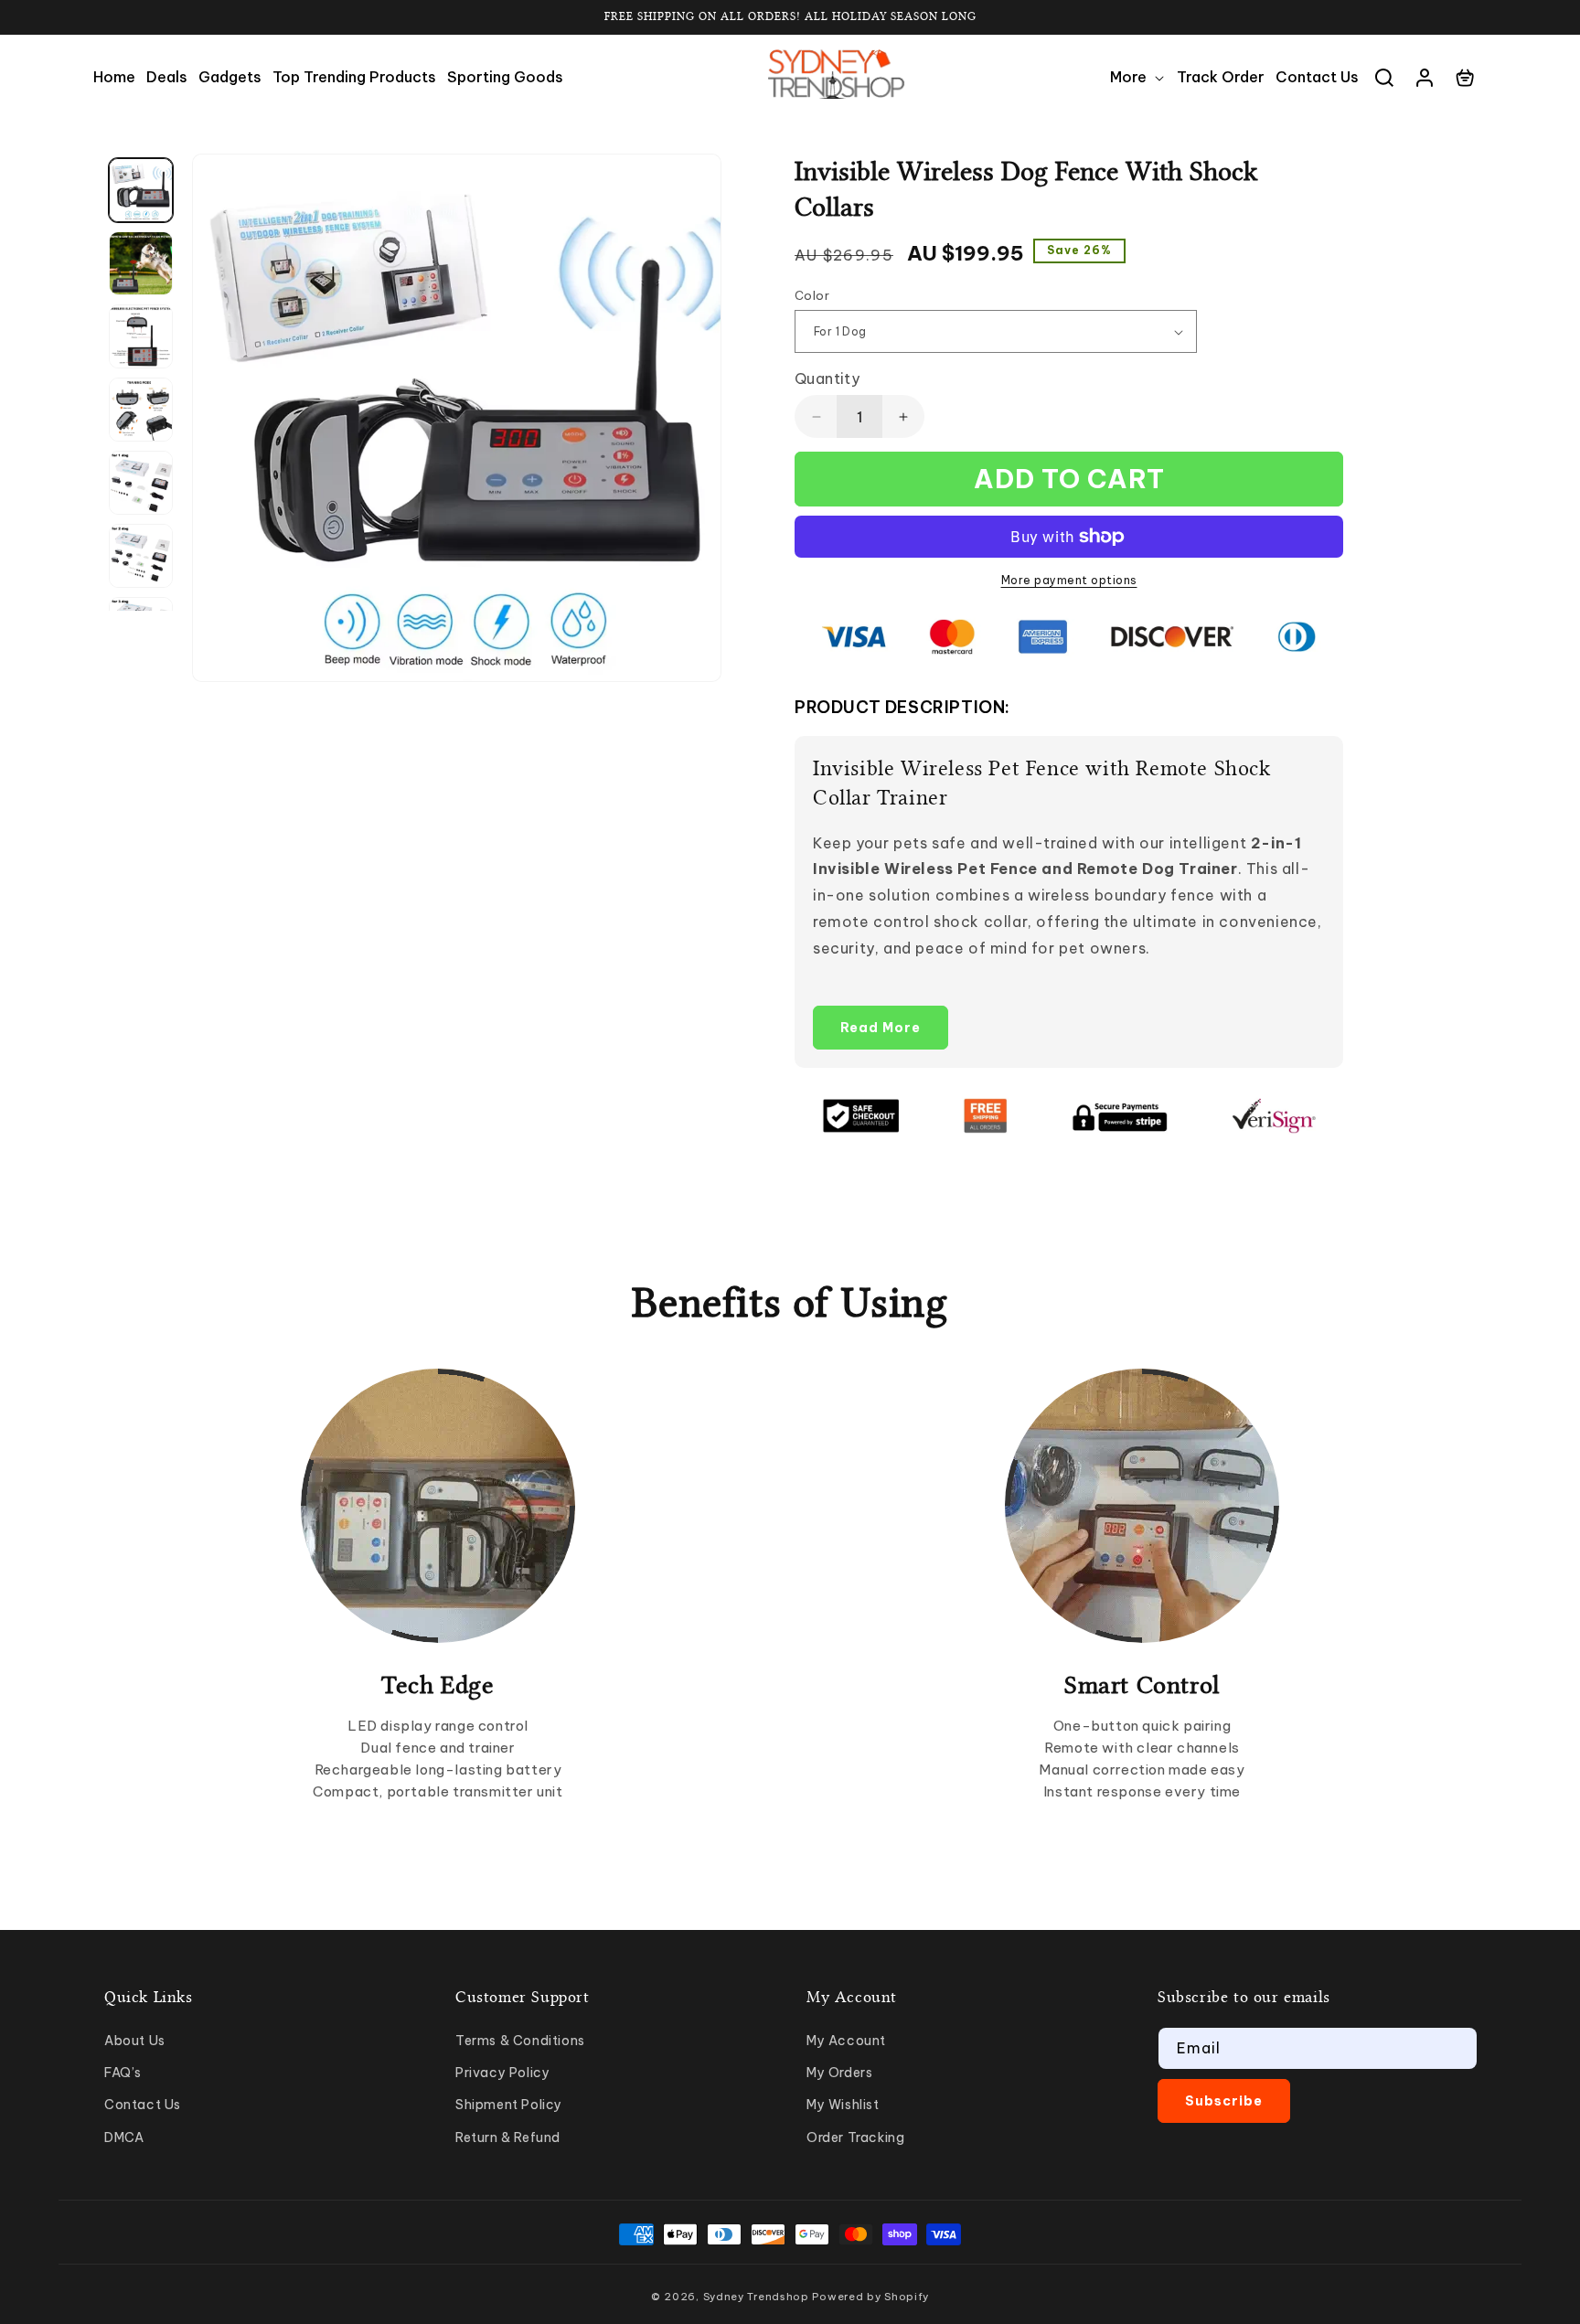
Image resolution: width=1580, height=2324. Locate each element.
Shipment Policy (509, 2105)
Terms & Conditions (520, 2041)
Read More (881, 1028)
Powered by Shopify (870, 2297)
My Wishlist (843, 2105)
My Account (846, 2041)
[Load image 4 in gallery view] (141, 410)
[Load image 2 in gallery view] (141, 263)
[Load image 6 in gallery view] (141, 556)
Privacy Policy (502, 2073)
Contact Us (143, 2105)
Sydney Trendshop (756, 2297)
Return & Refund (508, 2137)
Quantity (827, 378)
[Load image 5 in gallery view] (141, 483)
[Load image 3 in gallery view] (141, 336)
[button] (1138, 77)
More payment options (1069, 580)
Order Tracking (855, 2137)
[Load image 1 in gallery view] (141, 190)
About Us (135, 2041)
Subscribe (1224, 2101)
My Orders (839, 2073)
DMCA (124, 2137)
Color (812, 295)
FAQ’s (123, 2073)
